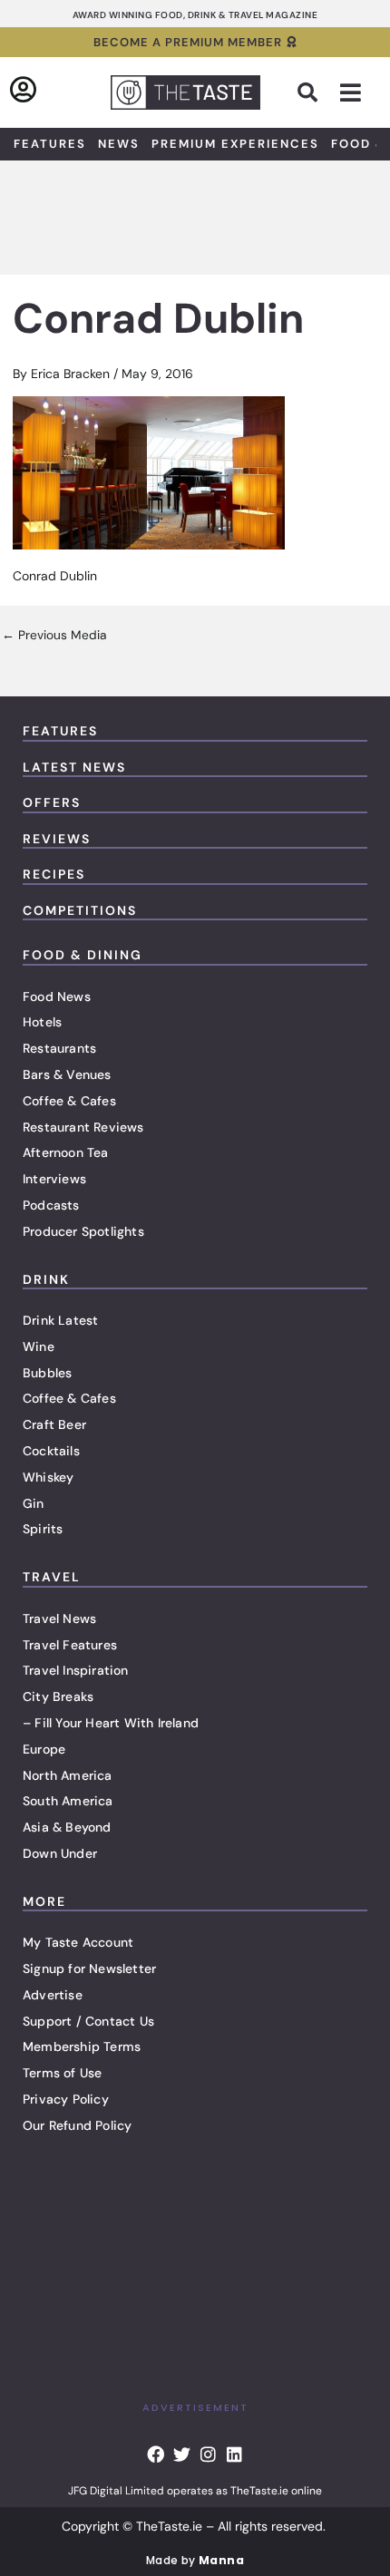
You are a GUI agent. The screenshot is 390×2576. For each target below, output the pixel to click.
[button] (307, 92)
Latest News (74, 767)
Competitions (80, 910)
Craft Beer (54, 1424)
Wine (39, 1346)
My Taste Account (78, 1942)
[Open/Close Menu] (351, 93)
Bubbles (47, 1373)
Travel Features (70, 1645)
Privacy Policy (66, 2099)
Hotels (42, 1022)
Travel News (59, 1619)
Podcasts (51, 1205)
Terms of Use (62, 2073)
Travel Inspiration (76, 1670)
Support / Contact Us (88, 2021)
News (119, 144)
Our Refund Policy (77, 2125)
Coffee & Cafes (69, 1101)
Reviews (57, 839)
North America (68, 1775)
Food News (57, 996)
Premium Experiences (235, 144)
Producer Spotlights (83, 1231)
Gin (34, 1503)
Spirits (43, 1529)
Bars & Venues (67, 1074)
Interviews (54, 1179)
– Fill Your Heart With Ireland (111, 1723)
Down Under (60, 1853)
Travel (52, 1577)
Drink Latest (60, 1320)
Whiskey (48, 1477)
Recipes (54, 874)
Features (50, 144)
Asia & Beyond (67, 1827)
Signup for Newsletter (89, 1968)
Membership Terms (82, 2046)
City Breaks (58, 1696)
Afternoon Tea (66, 1152)
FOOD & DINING (83, 955)
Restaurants (59, 1048)
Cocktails (51, 1451)
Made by (195, 2560)
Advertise (53, 1995)
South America (68, 1801)
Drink (46, 1279)
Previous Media (54, 636)
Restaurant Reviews (83, 1127)
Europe (44, 1749)
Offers (52, 802)
